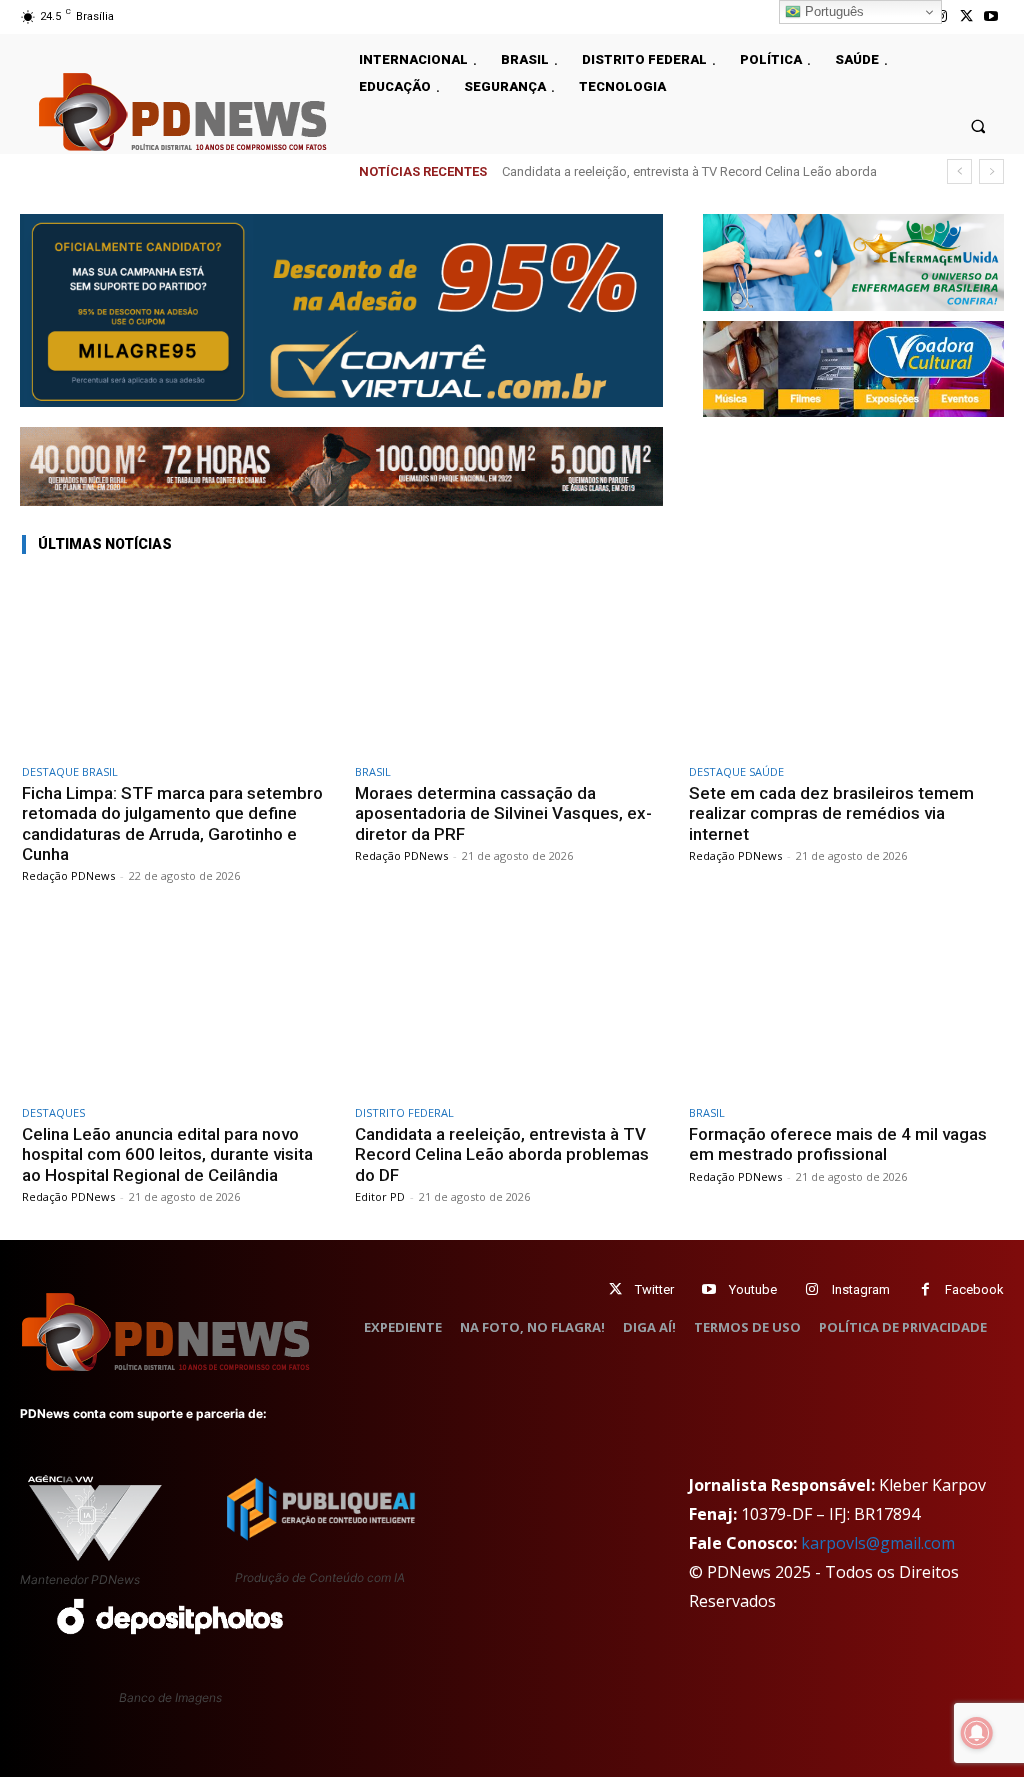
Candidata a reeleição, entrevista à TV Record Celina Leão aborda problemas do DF (502, 1154)
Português (832, 11)
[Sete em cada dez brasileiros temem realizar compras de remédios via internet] (845, 663)
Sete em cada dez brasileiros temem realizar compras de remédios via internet (831, 813)
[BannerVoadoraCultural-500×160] (853, 369)
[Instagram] (812, 1289)
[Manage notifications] (977, 1733)
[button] (978, 125)
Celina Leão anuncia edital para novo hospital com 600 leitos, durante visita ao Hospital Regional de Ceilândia (167, 1154)
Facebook (974, 1289)
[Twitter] (615, 1289)
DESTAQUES (53, 1112)
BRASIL (373, 771)
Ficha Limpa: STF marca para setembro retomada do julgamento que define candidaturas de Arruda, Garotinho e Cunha (172, 823)
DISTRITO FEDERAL (404, 1112)
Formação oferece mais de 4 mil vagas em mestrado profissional (838, 1144)
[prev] (959, 171)
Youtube (753, 1289)
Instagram (861, 1289)
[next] (991, 171)
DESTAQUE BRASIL (70, 771)
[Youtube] (991, 16)
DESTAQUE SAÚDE (736, 771)
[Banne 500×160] (853, 262)
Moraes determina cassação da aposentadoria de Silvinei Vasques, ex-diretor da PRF (503, 813)
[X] (966, 16)
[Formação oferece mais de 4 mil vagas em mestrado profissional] (845, 1004)
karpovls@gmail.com (878, 1543)
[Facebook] (925, 1289)
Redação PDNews (68, 875)
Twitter (654, 1289)
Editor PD (380, 1196)
